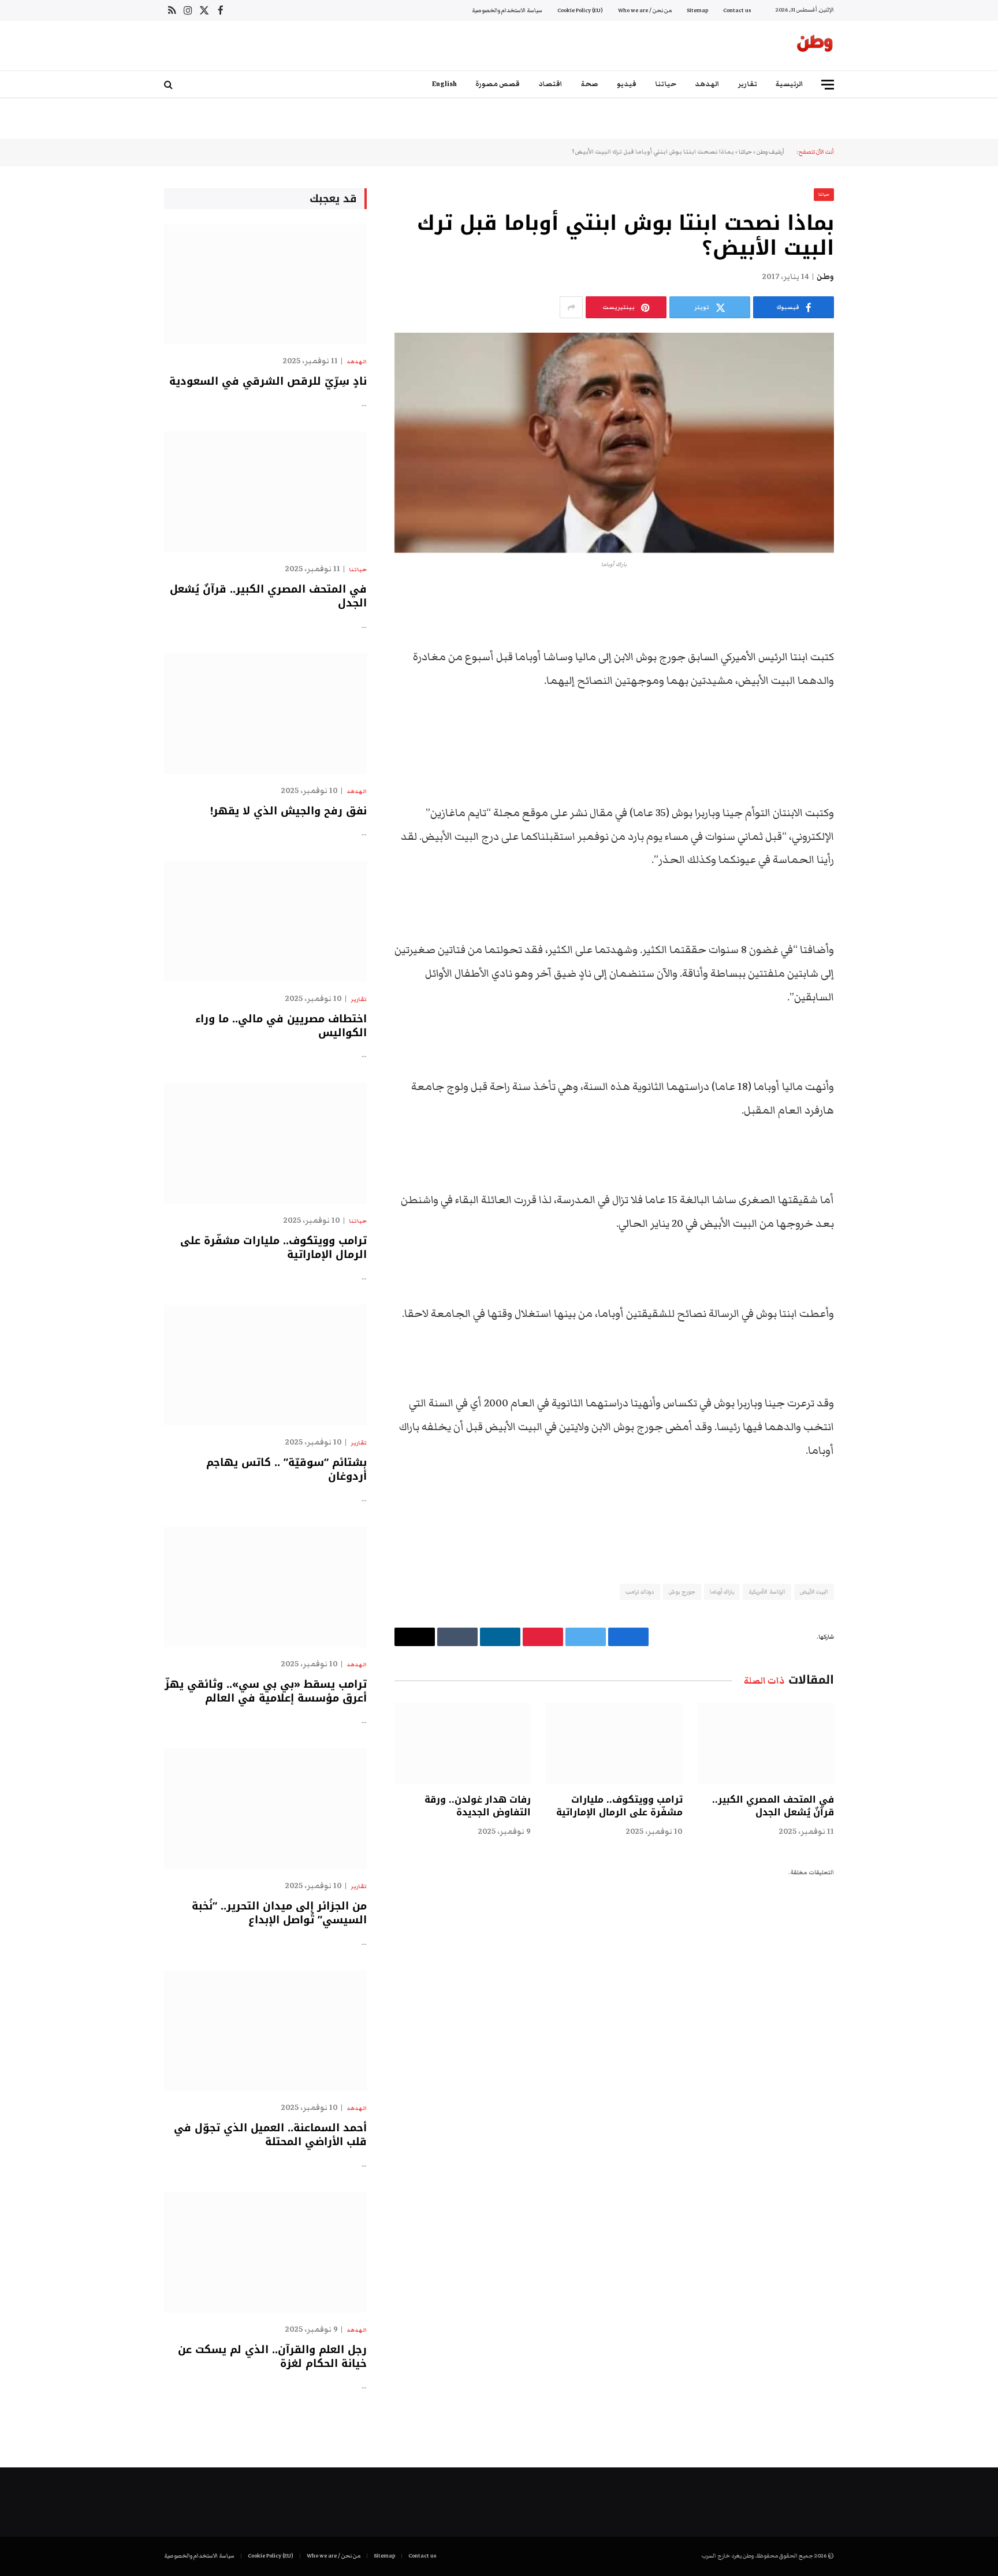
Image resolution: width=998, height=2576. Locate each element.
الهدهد (707, 84)
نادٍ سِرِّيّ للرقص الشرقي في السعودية (268, 381)
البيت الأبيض (814, 1592)
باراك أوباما (722, 1592)
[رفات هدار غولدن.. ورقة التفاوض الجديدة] (463, 1743)
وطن (825, 277)
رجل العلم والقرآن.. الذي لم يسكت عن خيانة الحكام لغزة (272, 2357)
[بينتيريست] (874, 717)
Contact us (737, 10)
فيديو (627, 84)
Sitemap (697, 10)
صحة (590, 84)
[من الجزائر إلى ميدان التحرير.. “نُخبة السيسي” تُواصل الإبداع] (265, 1809)
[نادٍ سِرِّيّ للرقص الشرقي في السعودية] (265, 284)
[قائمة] (828, 85)
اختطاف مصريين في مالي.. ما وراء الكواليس (281, 1026)
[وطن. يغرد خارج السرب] (815, 46)
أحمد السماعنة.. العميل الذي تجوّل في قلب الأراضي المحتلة (270, 2135)
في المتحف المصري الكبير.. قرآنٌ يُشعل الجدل (773, 1806)
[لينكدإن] (874, 687)
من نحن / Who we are (645, 10)
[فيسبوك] (874, 628)
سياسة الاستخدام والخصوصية (507, 10)
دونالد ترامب (640, 1592)
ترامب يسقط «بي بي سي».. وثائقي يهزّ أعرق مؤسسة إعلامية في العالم (266, 1691)
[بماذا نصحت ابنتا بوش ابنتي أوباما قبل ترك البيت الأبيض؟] (614, 443)
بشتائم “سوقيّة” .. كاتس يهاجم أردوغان (286, 1470)
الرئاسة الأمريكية (767, 1592)
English (444, 84)
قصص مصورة (498, 84)
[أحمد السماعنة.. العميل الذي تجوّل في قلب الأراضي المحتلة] (265, 2030)
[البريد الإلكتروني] (874, 746)
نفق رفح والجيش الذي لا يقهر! (288, 811)
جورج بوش (682, 1592)
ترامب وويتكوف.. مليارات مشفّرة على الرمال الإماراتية (619, 1806)
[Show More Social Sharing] (571, 307)
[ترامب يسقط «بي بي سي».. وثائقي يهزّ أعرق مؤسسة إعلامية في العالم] (265, 1587)
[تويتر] (874, 658)
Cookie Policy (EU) (580, 10)
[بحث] (170, 85)
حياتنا (666, 84)
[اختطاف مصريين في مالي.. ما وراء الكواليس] (265, 922)
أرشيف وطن (770, 152)
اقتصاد (550, 84)
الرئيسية (790, 84)
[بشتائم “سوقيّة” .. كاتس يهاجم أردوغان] (265, 1365)
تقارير (748, 84)
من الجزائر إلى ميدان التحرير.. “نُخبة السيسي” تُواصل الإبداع (279, 1913)
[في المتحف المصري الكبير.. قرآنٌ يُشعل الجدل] (766, 1743)
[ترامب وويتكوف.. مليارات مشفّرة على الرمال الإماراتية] (614, 1743)
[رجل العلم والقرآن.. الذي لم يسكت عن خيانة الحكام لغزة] (265, 2252)
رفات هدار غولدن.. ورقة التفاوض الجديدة (478, 1806)
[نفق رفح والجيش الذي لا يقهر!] (265, 714)
